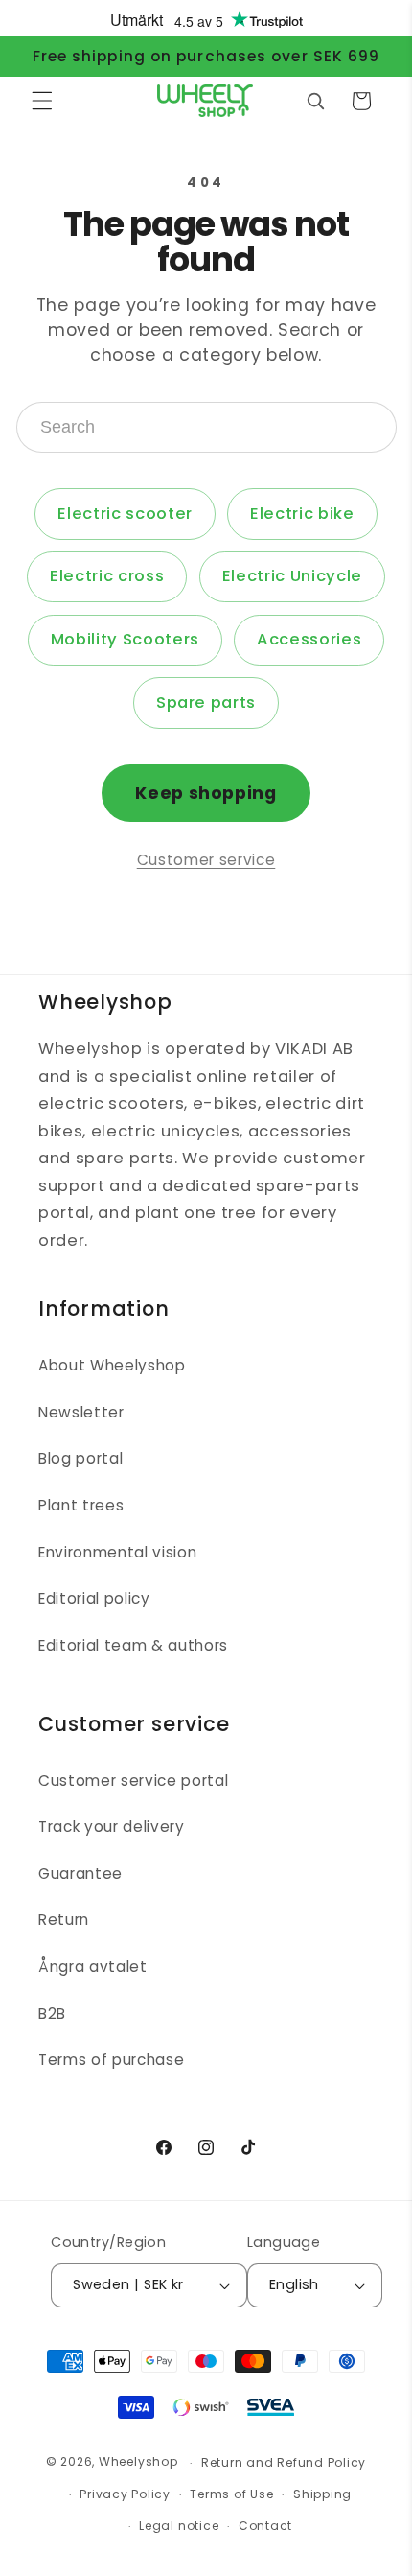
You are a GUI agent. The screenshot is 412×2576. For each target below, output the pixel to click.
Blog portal (80, 1458)
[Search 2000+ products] (315, 101)
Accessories (309, 639)
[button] (42, 101)
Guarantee (80, 1873)
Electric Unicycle (292, 576)
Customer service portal (133, 1780)
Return (64, 1920)
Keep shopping (206, 793)
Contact (265, 2526)
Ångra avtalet (93, 1967)
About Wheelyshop (112, 1365)
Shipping (322, 2494)
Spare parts (206, 703)
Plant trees (81, 1505)
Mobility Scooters (125, 639)
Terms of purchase (111, 2060)
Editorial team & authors (133, 1645)
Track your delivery (112, 1827)
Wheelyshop (138, 2462)
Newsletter (81, 1412)
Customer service (206, 860)
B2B (52, 2014)
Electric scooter (125, 514)
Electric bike (302, 514)
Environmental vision (117, 1552)
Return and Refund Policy (284, 2462)
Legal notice (179, 2526)
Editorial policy (94, 1598)
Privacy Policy (125, 2494)
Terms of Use (231, 2494)
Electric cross (107, 576)
